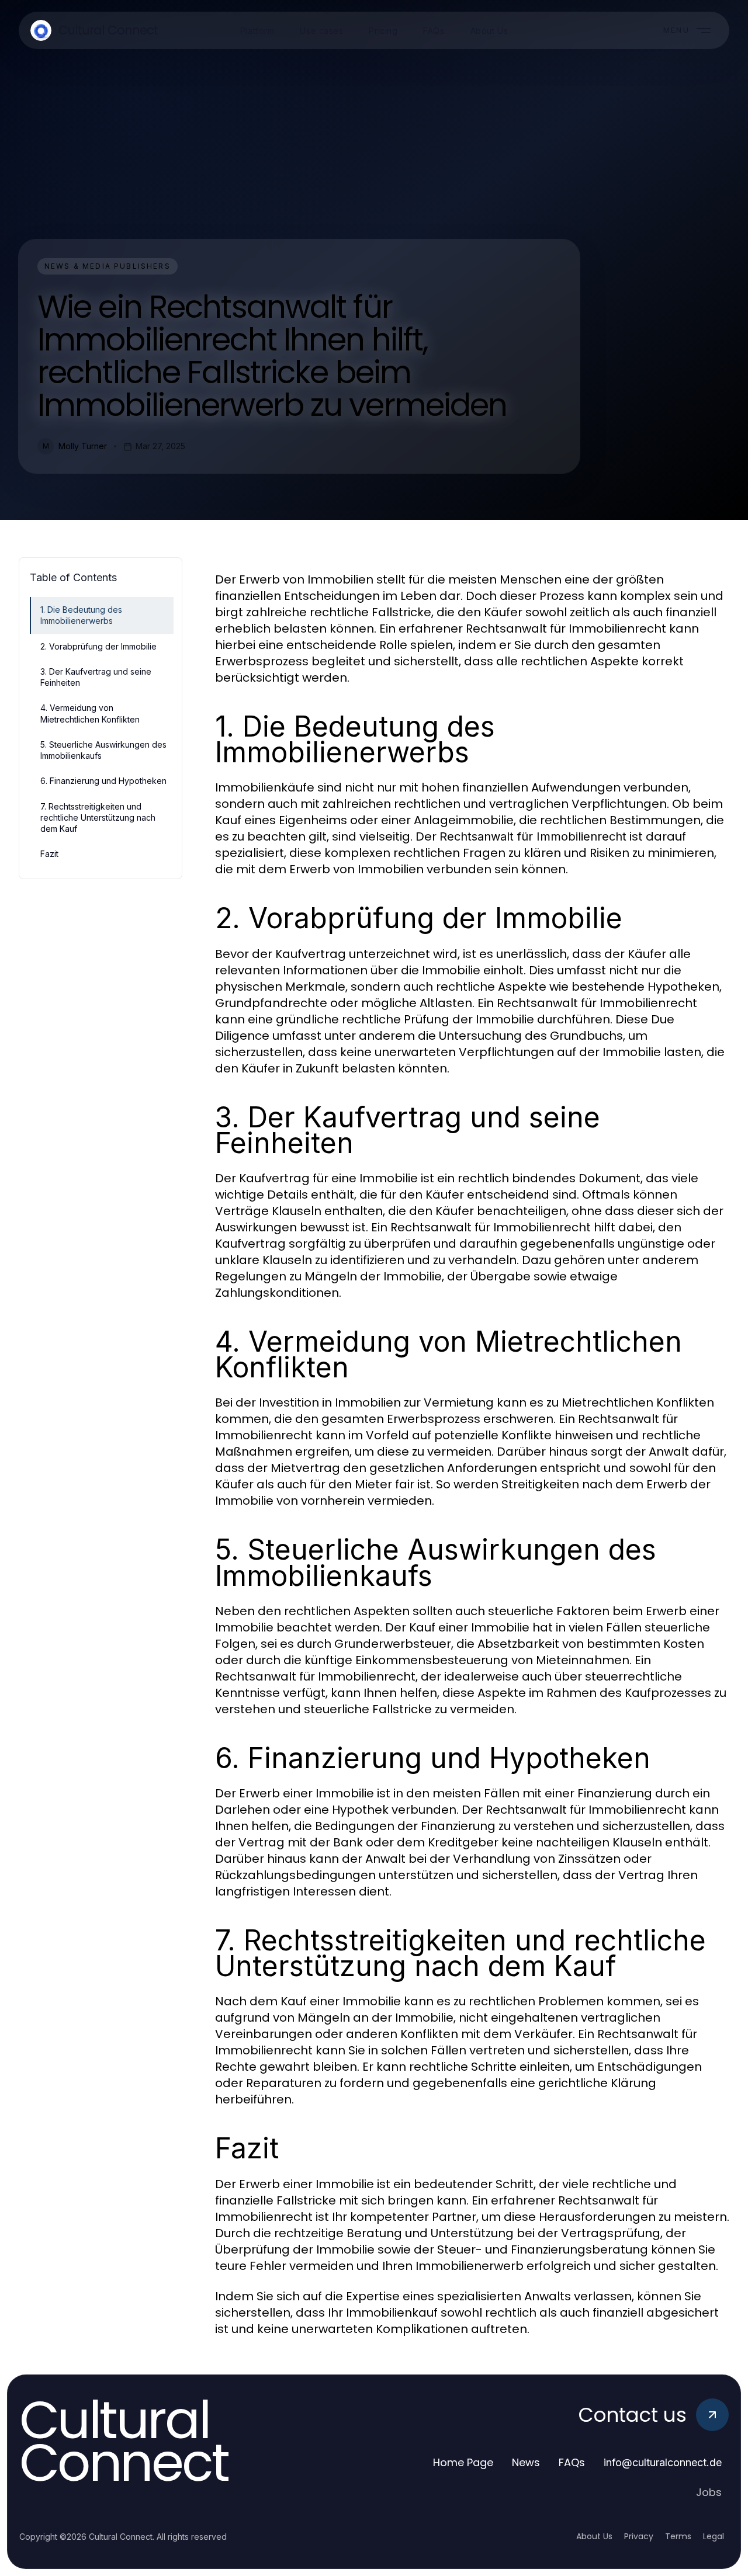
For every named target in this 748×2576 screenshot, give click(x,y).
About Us (594, 2536)
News (526, 2462)
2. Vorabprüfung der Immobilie (98, 646)
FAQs (572, 2462)
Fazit (49, 854)
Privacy (639, 2536)
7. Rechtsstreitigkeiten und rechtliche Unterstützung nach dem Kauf (98, 818)
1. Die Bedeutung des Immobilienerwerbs (81, 615)
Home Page (463, 2462)
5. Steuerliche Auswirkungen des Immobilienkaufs (103, 750)
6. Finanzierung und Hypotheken (103, 781)
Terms (678, 2536)
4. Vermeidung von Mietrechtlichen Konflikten (90, 713)
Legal (714, 2536)
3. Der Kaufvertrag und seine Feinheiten (96, 677)
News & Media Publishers (108, 266)
